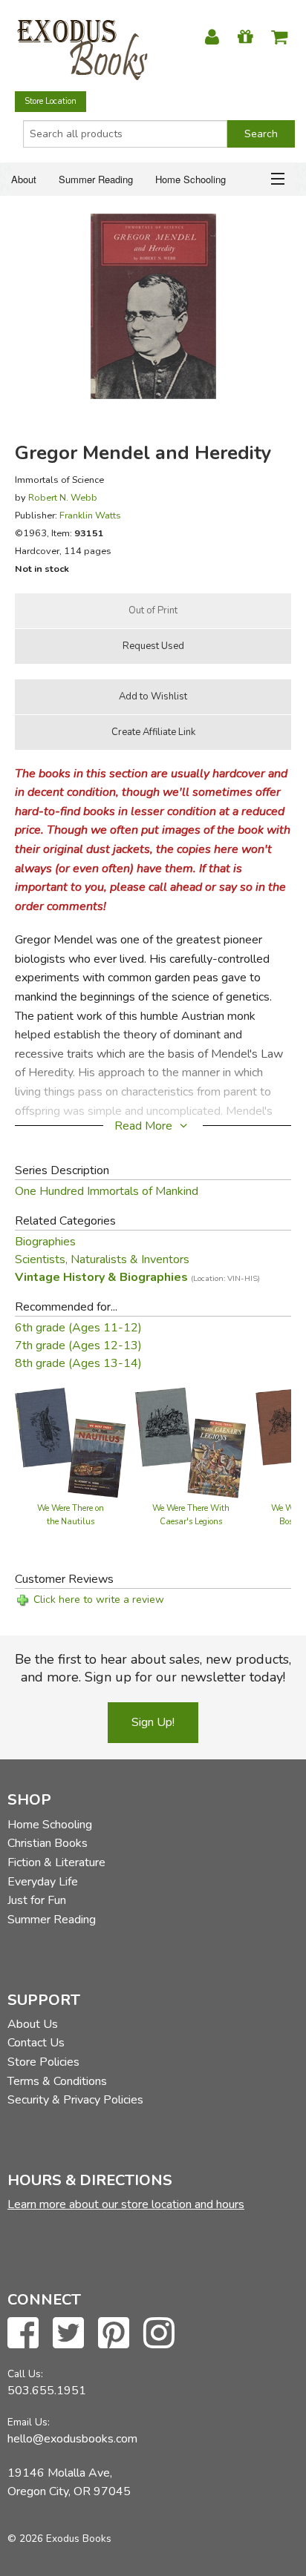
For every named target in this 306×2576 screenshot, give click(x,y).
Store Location (51, 101)
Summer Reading (96, 179)
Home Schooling (191, 179)
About (24, 179)
